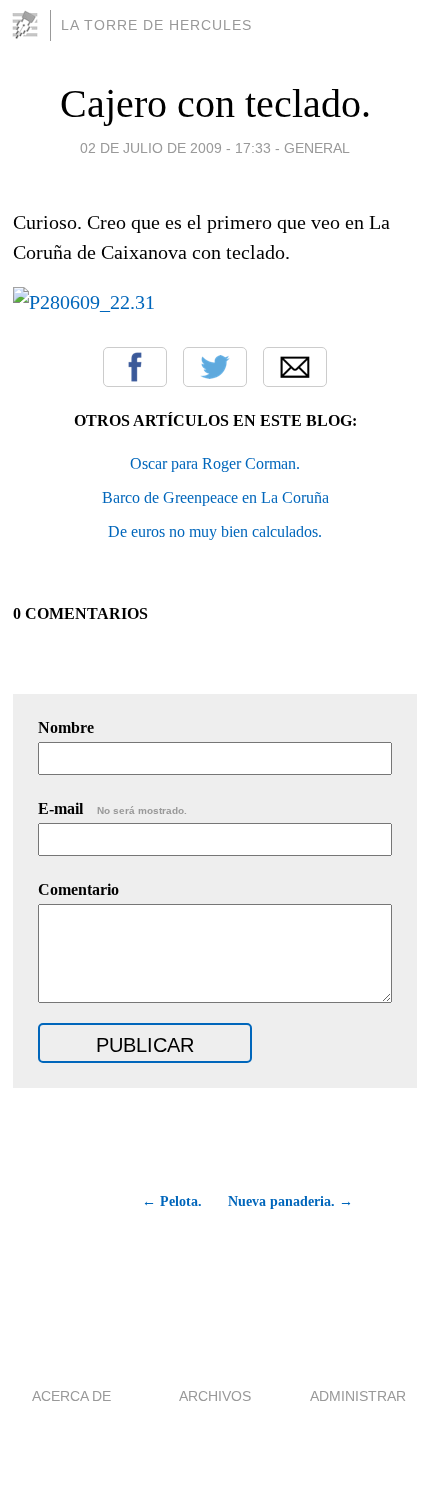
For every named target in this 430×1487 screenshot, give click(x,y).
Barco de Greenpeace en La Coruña (215, 497)
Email (295, 367)
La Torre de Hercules (156, 25)
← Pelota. (171, 1201)
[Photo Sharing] (84, 302)
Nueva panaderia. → (290, 1201)
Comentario (78, 889)
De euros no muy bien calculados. (215, 531)
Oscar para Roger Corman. (215, 463)
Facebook (135, 367)
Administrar (358, 1396)
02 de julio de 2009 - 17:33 (175, 148)
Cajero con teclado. (215, 103)
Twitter (215, 367)
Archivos (215, 1396)
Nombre (66, 727)
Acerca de (71, 1396)
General (317, 148)
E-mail (112, 808)
